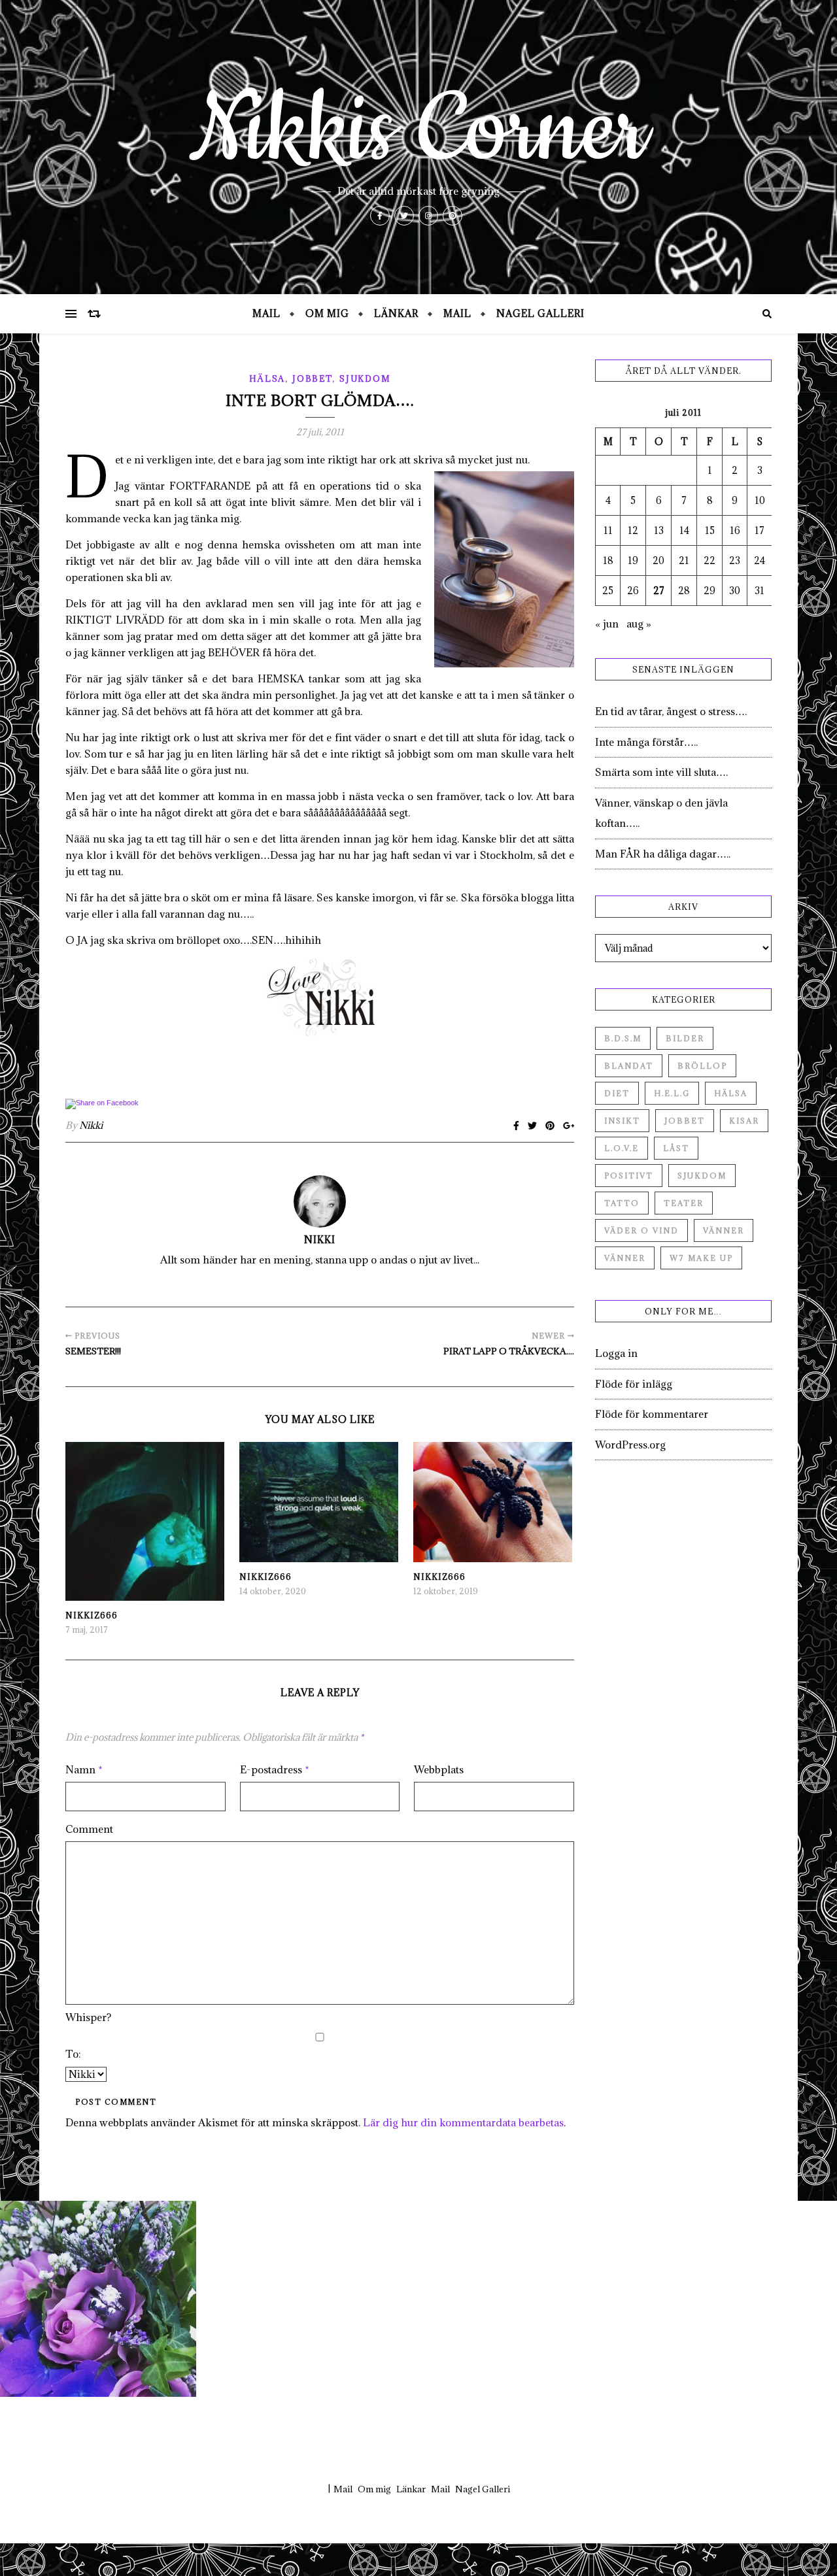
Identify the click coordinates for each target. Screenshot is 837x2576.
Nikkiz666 (92, 1615)
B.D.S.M (623, 1038)
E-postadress (275, 1769)
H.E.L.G (672, 1093)
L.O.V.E (622, 1148)
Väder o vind (641, 1230)
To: (73, 2054)
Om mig (327, 313)
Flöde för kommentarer (652, 1414)
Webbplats (439, 1769)
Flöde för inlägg (634, 1384)
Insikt (622, 1121)
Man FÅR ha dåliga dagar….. (663, 854)
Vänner (724, 1230)
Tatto (622, 1203)
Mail (266, 313)
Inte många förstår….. (646, 742)
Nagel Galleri (540, 313)
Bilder (685, 1038)
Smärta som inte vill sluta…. (661, 772)
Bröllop (702, 1066)
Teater (684, 1203)
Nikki (91, 1125)
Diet (617, 1093)
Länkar (396, 313)
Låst (676, 1148)
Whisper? (88, 2017)
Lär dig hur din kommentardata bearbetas (463, 2122)
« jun (607, 624)
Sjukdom (365, 378)
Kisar (744, 1121)
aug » (639, 624)
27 (659, 591)
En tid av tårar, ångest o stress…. (671, 711)
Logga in (616, 1353)
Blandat (629, 1066)
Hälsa (267, 378)
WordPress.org (630, 1445)
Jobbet (312, 378)
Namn (84, 1769)
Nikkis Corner (418, 131)
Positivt (629, 1176)
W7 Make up (701, 1258)
